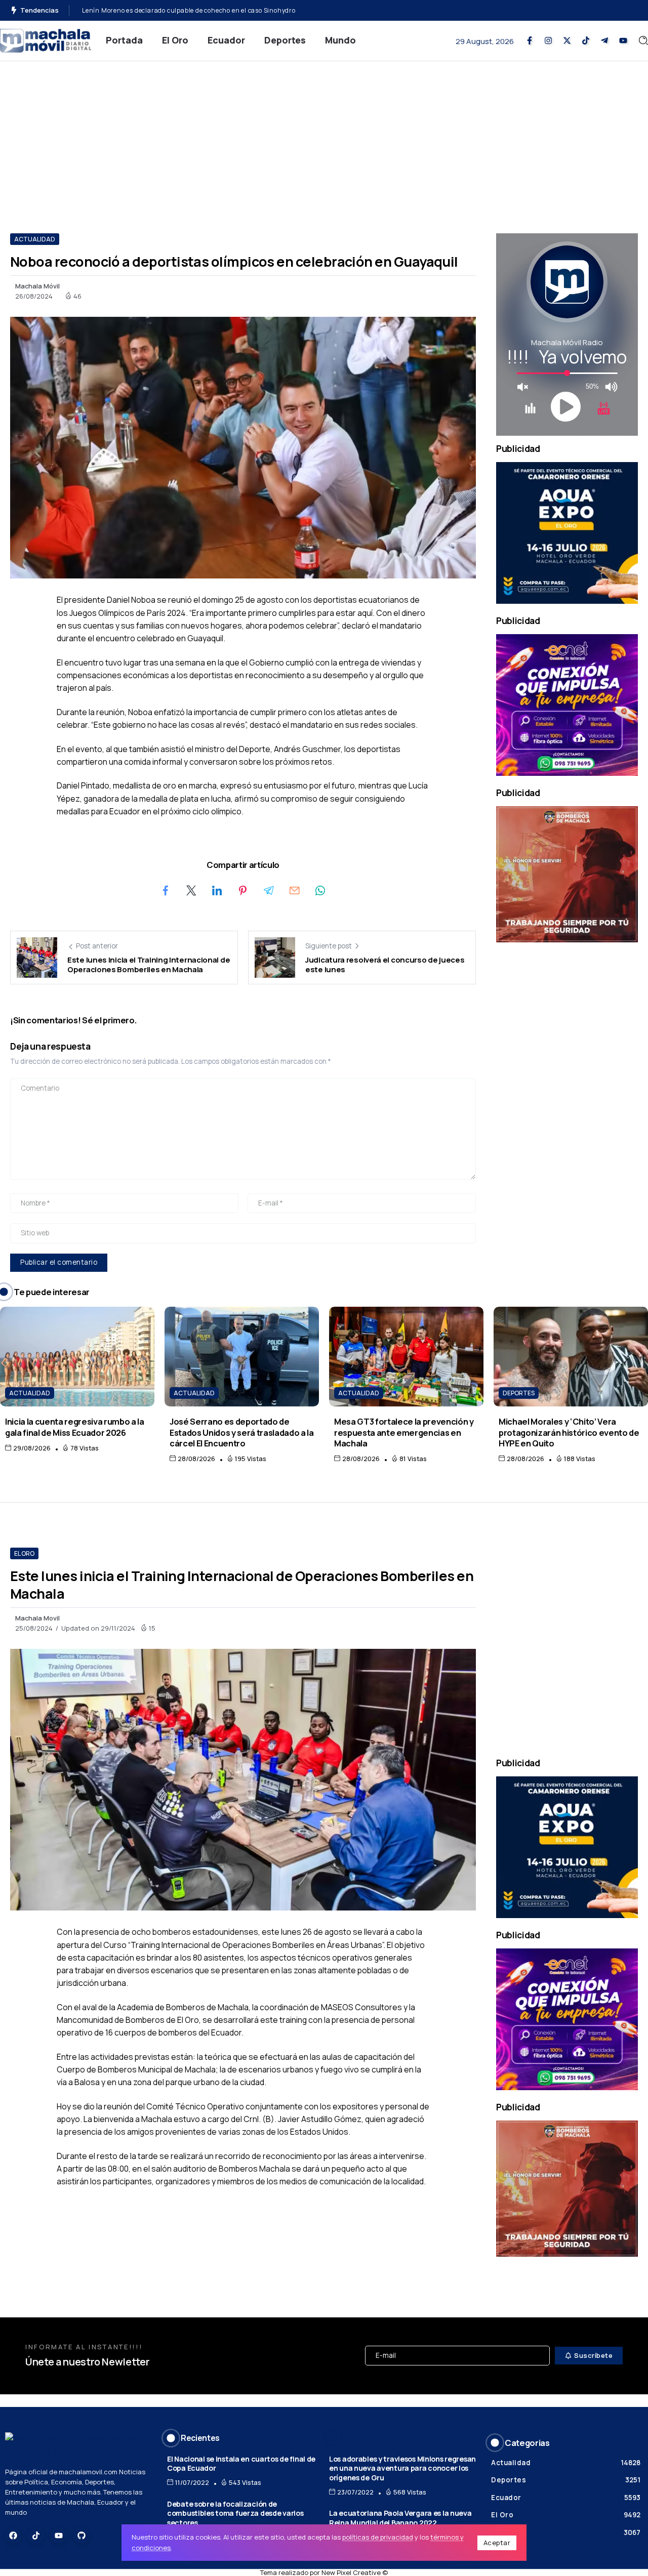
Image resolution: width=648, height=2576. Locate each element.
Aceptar (497, 2543)
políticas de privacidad (378, 2537)
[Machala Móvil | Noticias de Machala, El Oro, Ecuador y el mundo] (46, 40)
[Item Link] (77, 1357)
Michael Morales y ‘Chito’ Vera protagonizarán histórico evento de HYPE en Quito (569, 1432)
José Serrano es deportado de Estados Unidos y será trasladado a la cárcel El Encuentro (242, 1432)
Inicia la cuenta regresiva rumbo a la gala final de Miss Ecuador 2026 (75, 1427)
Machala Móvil (37, 286)
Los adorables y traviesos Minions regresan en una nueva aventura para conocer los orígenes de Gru (402, 2468)
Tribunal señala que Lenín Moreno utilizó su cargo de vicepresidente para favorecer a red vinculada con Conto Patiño (264, 10)
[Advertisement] (324, 137)
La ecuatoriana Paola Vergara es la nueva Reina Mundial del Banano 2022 (400, 2518)
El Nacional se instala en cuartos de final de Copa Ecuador (241, 2464)
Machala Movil (37, 1618)
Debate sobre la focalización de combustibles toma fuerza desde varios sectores (235, 2513)
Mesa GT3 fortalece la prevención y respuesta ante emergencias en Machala (404, 1432)
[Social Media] (530, 40)
